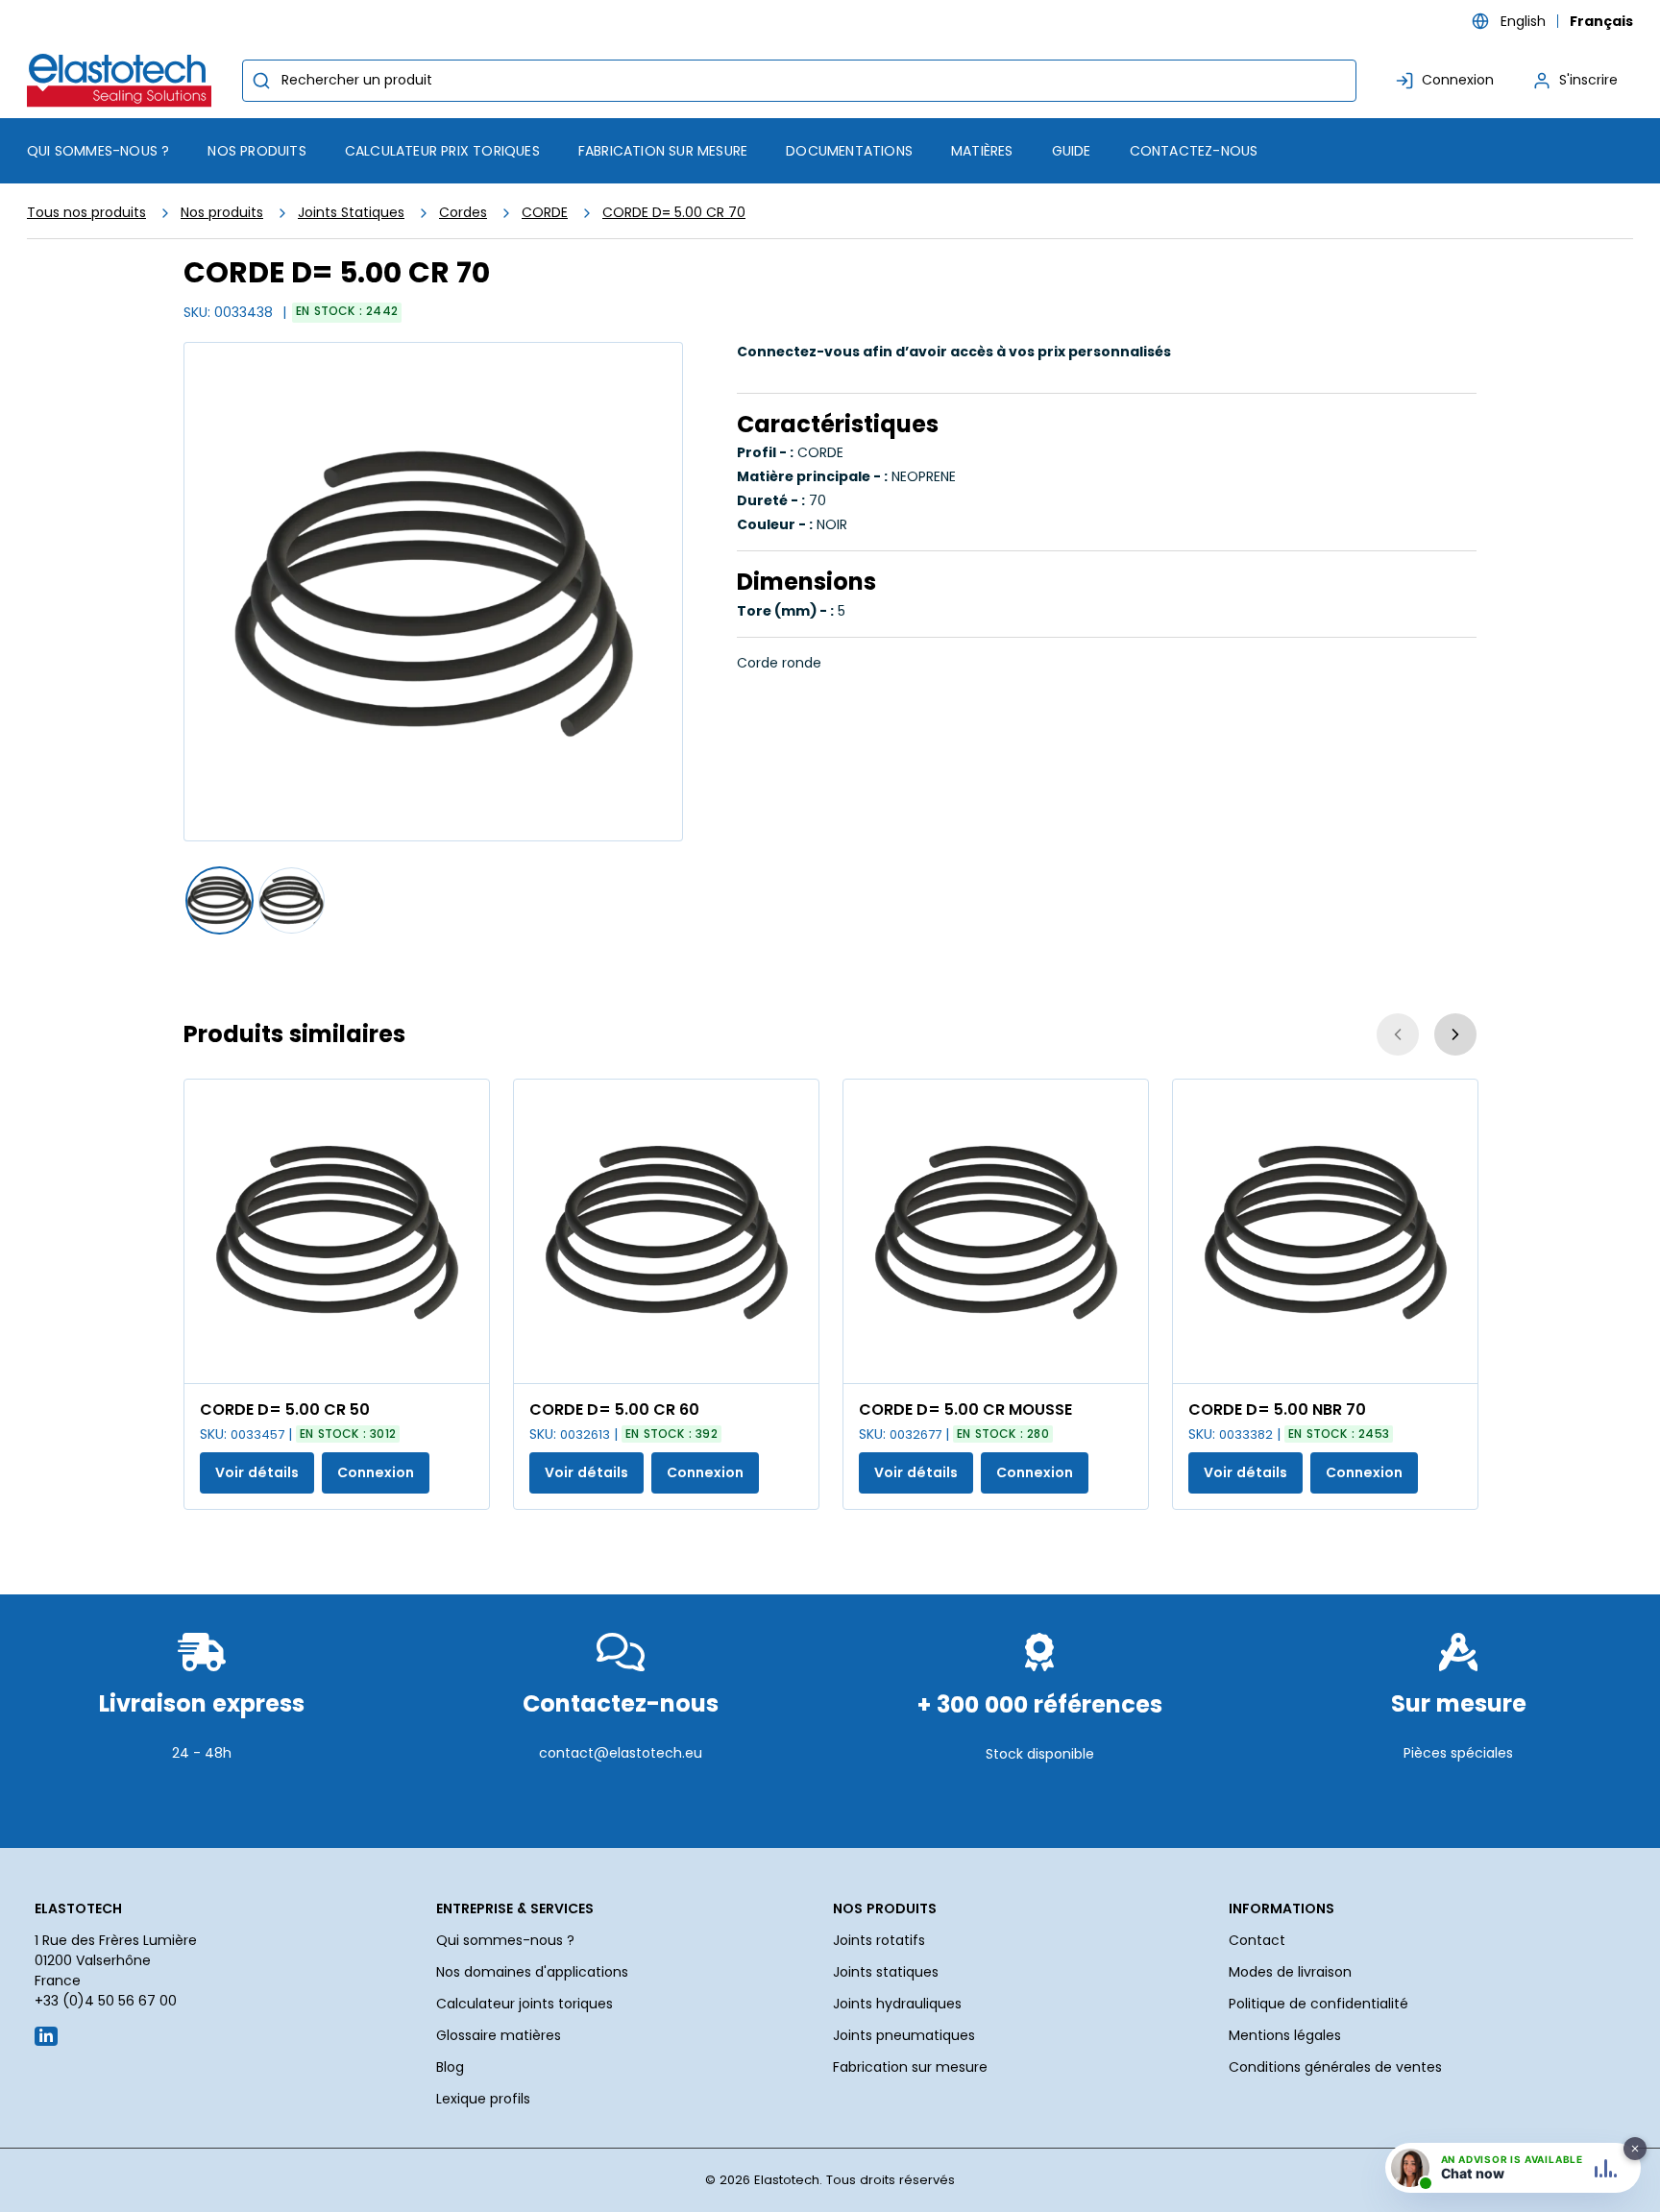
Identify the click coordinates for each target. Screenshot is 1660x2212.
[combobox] (799, 81)
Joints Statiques (351, 212)
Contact (1257, 1940)
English (1523, 21)
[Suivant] (1455, 1034)
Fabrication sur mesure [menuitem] (663, 151)
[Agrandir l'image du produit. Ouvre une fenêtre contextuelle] (465, 1359)
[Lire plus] (202, 1800)
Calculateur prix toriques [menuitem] (442, 151)
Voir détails (257, 1472)
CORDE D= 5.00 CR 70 (674, 212)
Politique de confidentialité (1318, 2004)
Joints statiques (886, 1972)
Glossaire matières (499, 2035)
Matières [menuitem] (982, 151)
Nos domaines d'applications (532, 1972)
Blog (450, 2067)
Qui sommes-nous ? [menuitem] (98, 151)
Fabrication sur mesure (910, 2067)
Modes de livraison (1290, 1972)
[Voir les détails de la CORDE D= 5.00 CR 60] (666, 1231)
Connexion (376, 1472)
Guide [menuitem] (1072, 151)
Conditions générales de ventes (1335, 2067)
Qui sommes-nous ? (505, 1940)
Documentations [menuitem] (849, 151)
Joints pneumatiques (904, 2035)
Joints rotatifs (879, 1940)
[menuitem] (256, 151)
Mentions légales (1285, 2035)
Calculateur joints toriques (525, 2004)
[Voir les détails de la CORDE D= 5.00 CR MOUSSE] (996, 1231)
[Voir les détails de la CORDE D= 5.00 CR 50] (337, 1231)
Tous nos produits (86, 212)
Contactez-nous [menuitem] (1194, 151)
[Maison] (123, 80)
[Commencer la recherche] (261, 81)
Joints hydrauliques (897, 2004)
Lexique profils (483, 2099)
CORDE (545, 212)
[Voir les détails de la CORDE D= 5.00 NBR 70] (1325, 1231)
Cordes (463, 212)
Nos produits (222, 212)
